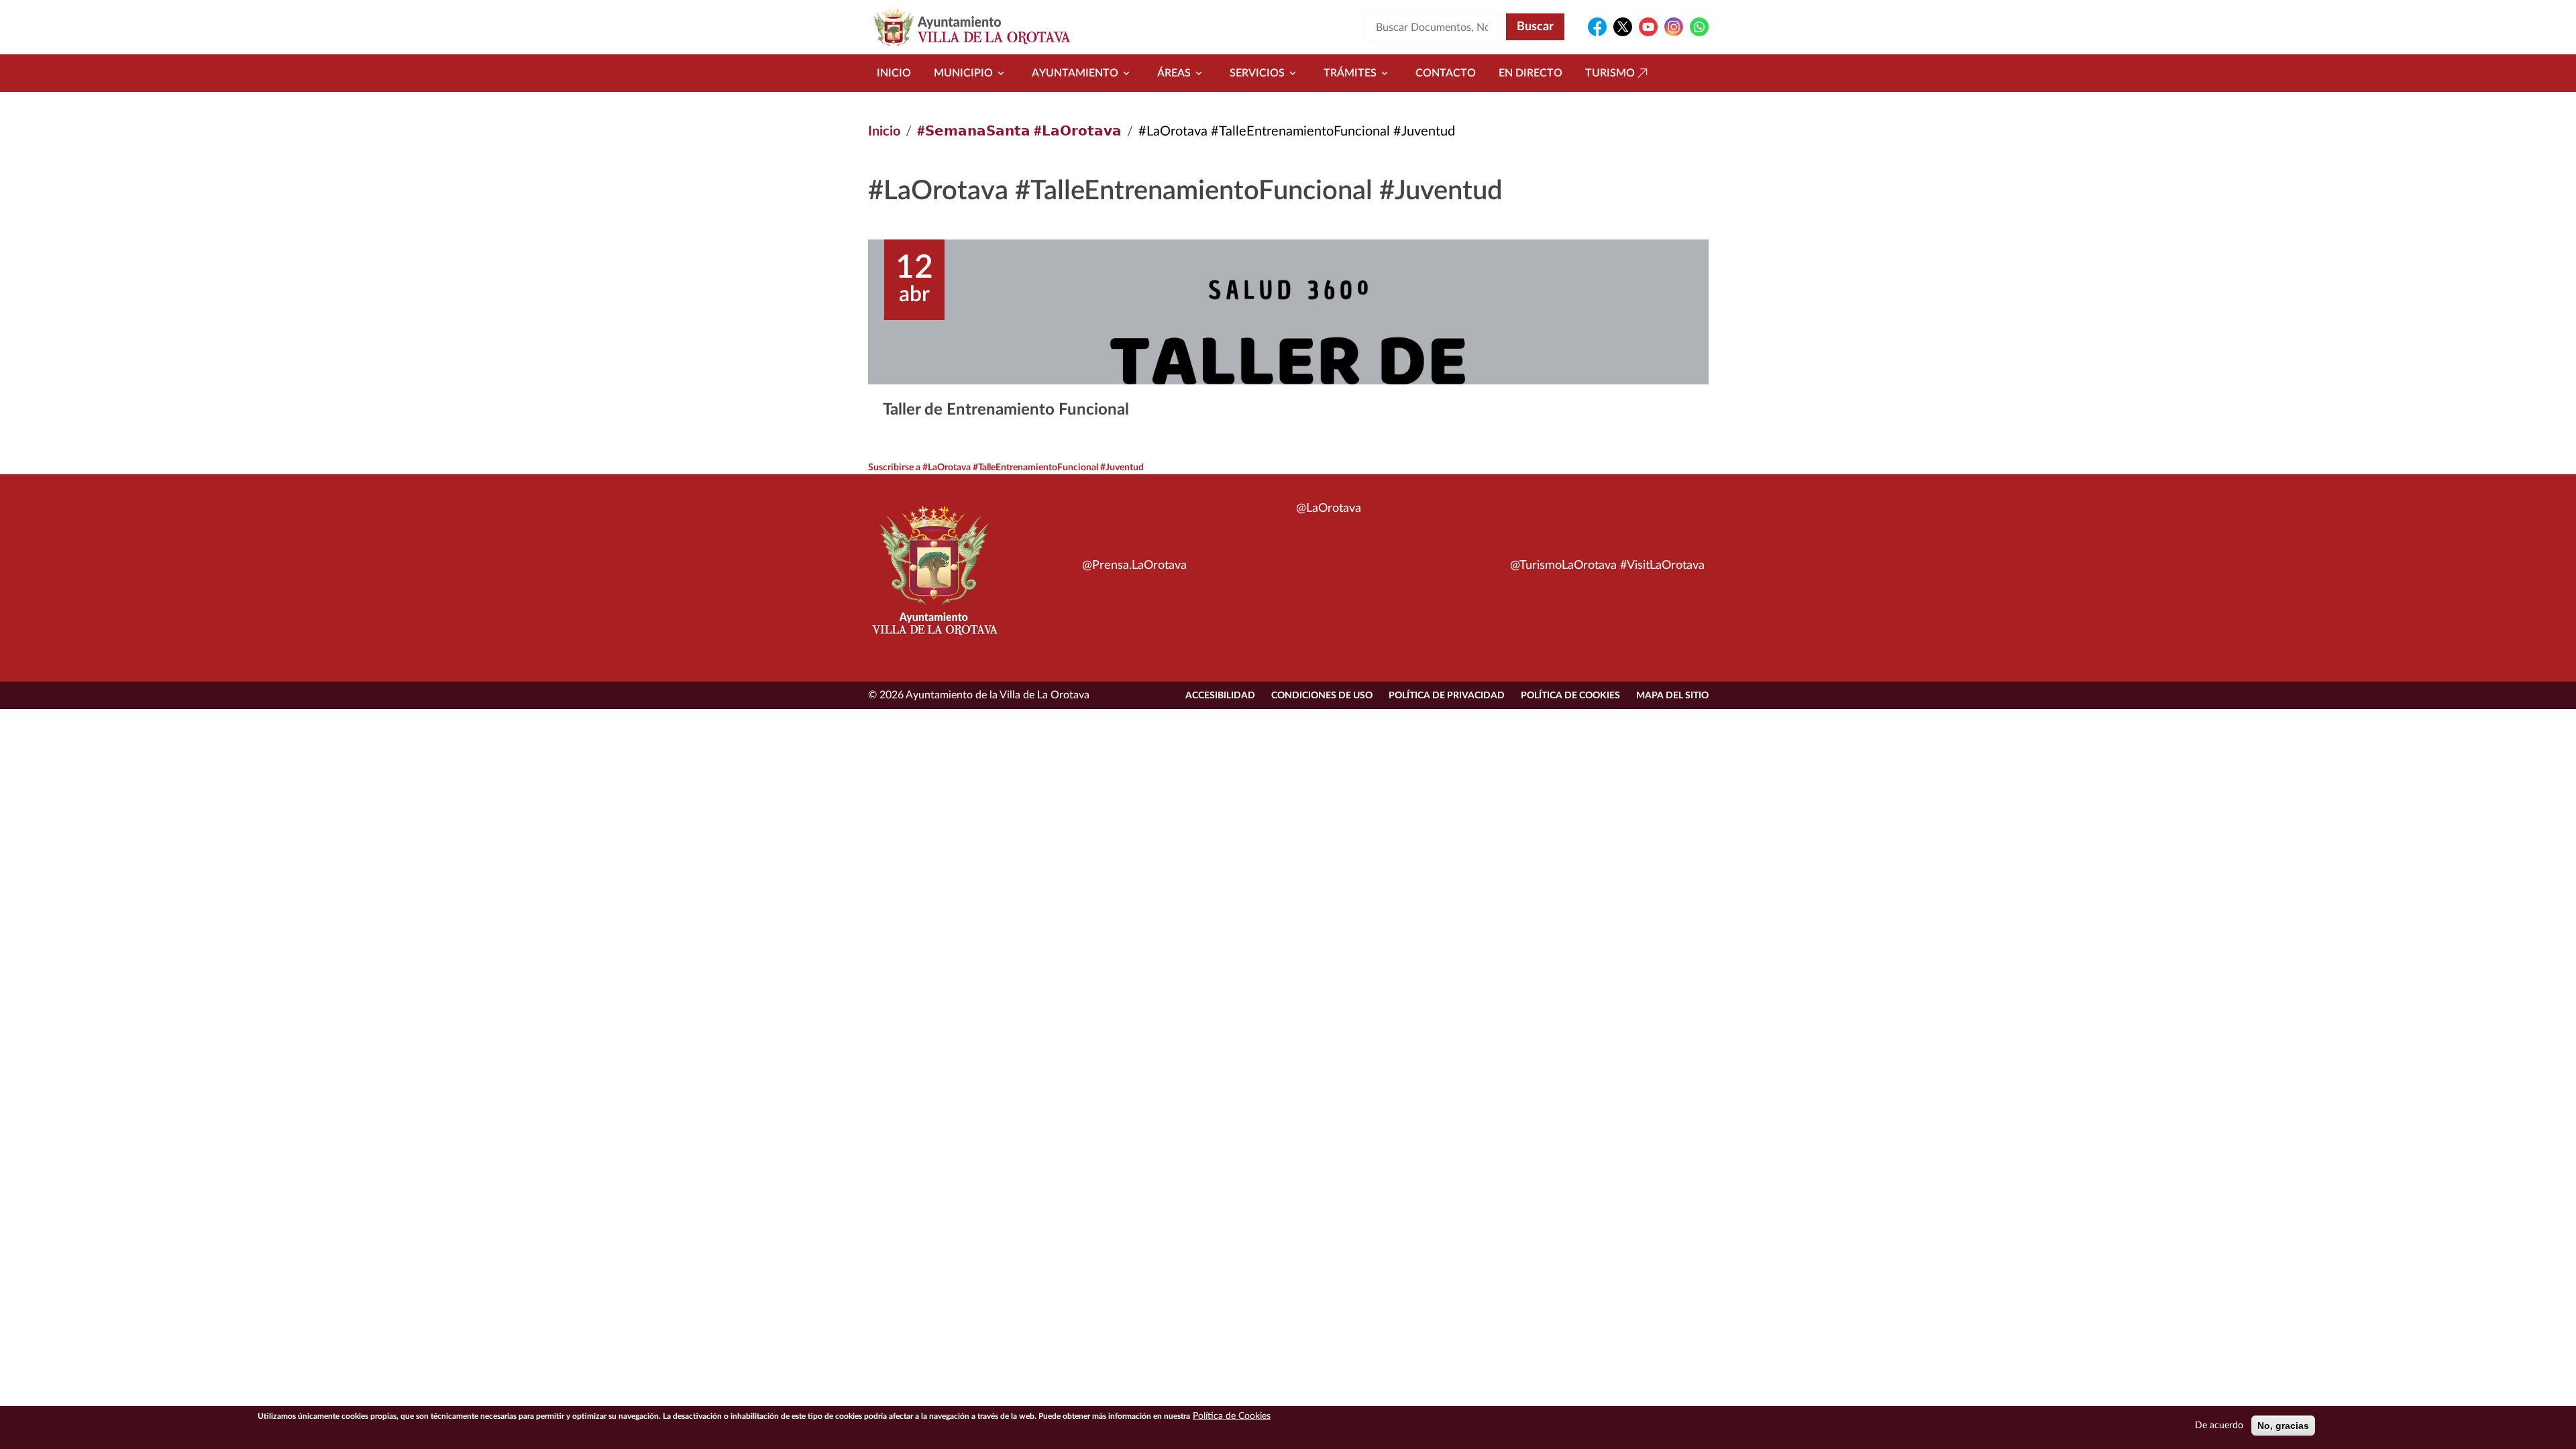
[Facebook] (1597, 27)
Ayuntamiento (1075, 73)
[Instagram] (1674, 27)
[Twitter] (1623, 27)
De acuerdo (2219, 1426)
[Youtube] (1648, 27)
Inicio (894, 73)
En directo (1531, 73)
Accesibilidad (1220, 696)
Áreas (1174, 73)
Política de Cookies (1570, 696)
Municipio (963, 73)
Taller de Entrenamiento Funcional (1006, 410)
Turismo (1610, 73)
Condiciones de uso (1322, 696)
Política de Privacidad (1447, 696)
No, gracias (2283, 1426)
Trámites (1350, 73)
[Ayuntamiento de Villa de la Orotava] (934, 578)
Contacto (1446, 73)
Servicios (1257, 73)
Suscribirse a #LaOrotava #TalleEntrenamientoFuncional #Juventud (1006, 468)
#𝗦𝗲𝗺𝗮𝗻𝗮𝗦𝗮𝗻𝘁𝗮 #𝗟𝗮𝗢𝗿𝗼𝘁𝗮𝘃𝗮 (1019, 131)
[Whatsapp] (1699, 27)
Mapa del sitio (1672, 696)
